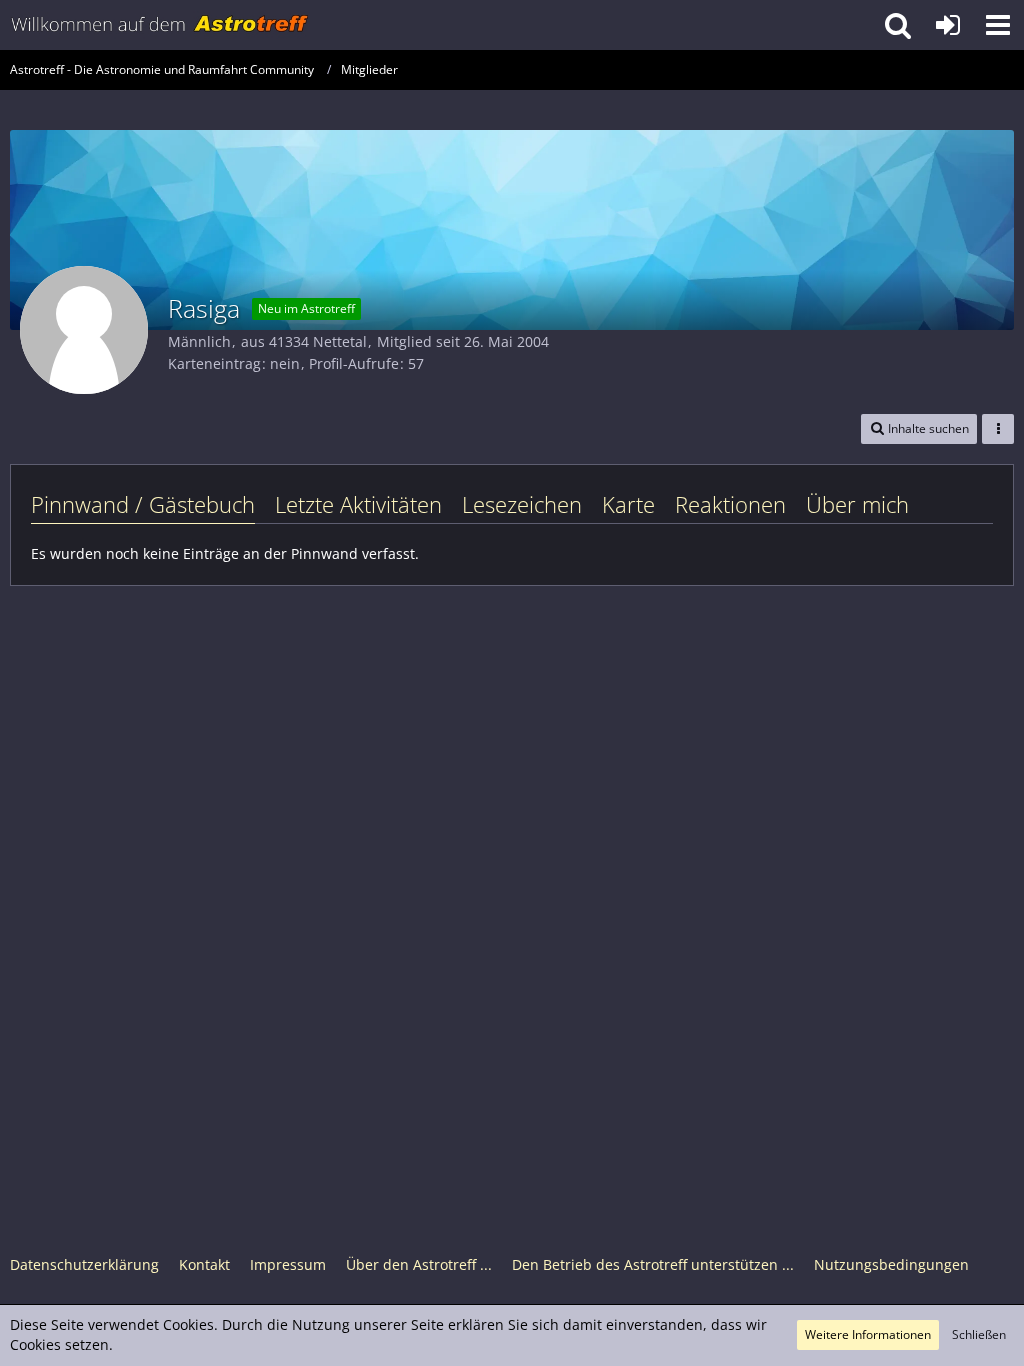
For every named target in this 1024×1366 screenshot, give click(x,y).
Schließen (979, 1334)
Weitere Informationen (868, 1334)
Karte (628, 504)
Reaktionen (730, 504)
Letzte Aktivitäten (358, 504)
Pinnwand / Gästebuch (143, 504)
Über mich (857, 504)
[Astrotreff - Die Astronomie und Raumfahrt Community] (160, 25)
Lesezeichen (522, 504)
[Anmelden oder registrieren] (948, 25)
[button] (998, 25)
